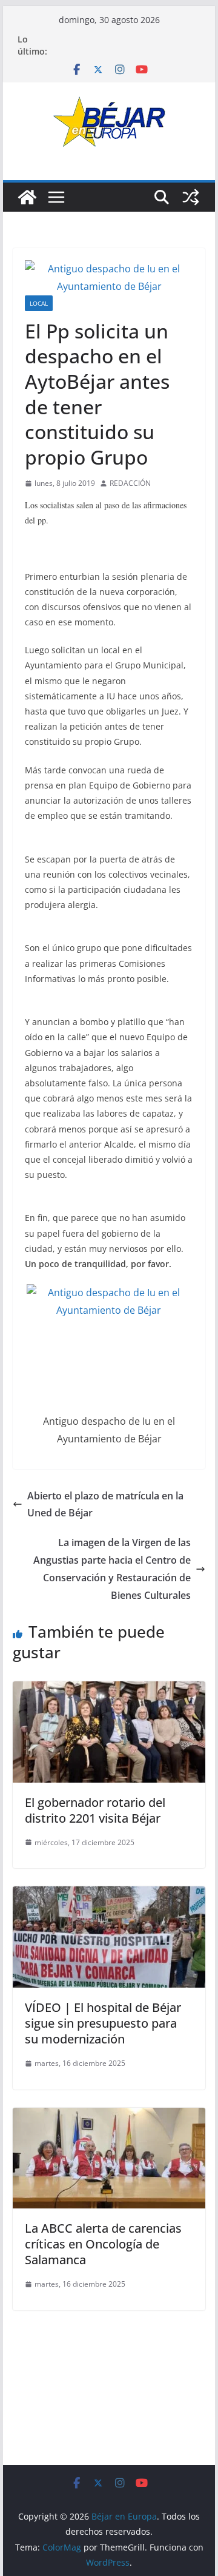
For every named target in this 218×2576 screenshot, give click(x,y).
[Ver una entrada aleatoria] (191, 197)
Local (39, 303)
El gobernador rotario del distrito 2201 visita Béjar (95, 1810)
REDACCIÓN (130, 483)
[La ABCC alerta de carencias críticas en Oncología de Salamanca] (109, 2116)
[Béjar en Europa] (27, 197)
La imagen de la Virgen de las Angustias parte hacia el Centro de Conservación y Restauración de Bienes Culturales (112, 1569)
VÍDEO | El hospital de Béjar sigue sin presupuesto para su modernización (103, 2023)
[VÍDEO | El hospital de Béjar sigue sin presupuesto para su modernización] (109, 1895)
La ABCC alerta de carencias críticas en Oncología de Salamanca (103, 2244)
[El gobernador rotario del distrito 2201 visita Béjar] (109, 1690)
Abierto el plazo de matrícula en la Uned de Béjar (105, 1505)
